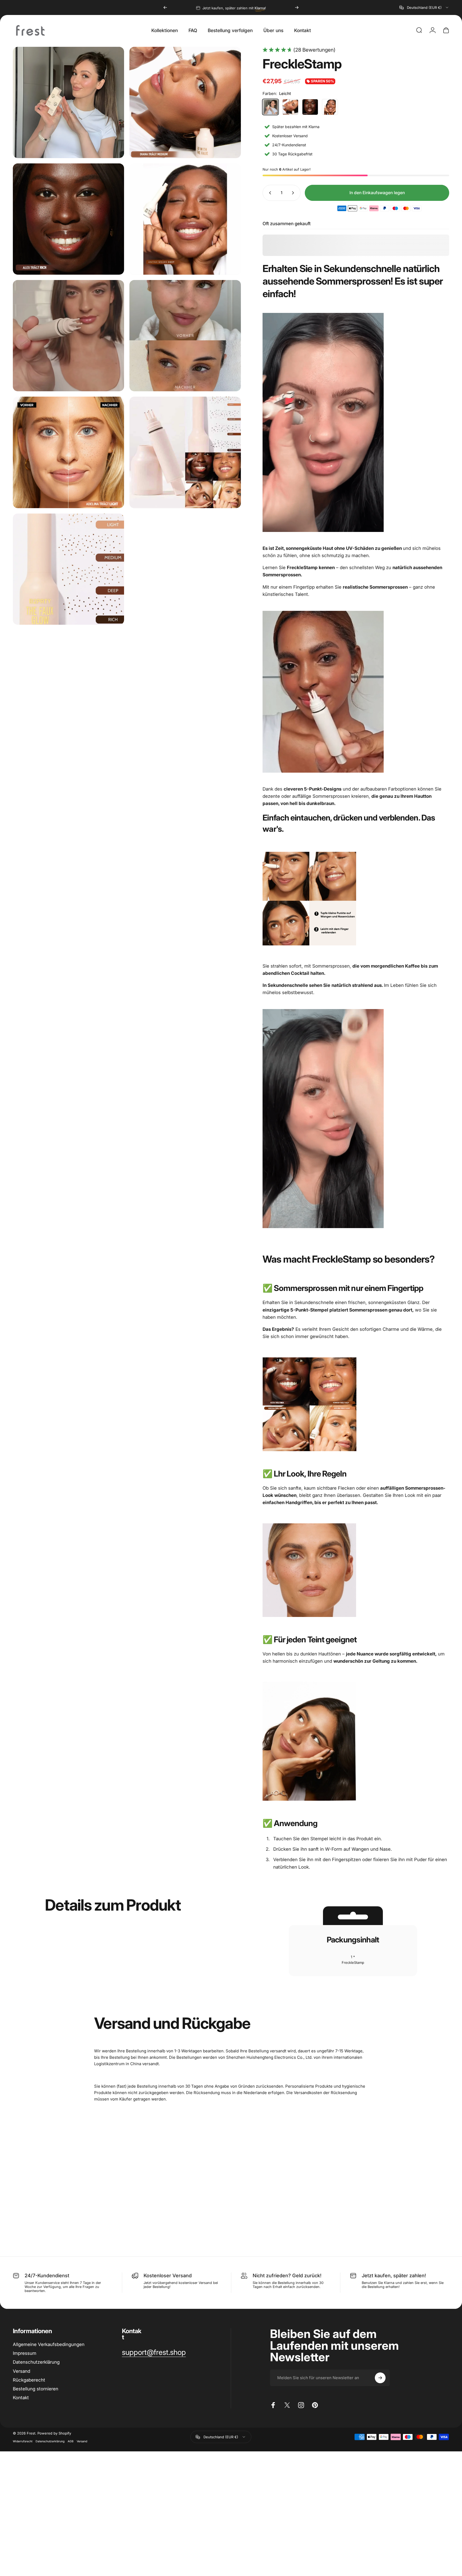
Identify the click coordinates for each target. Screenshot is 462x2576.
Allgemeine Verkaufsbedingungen (49, 2344)
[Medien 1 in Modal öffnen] (68, 102)
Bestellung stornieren (36, 2389)
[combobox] (424, 7)
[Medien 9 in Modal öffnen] (68, 569)
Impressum (25, 2353)
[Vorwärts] (297, 7)
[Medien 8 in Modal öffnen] (185, 452)
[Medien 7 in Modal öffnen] (68, 452)
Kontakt (21, 2398)
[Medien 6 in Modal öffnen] (185, 336)
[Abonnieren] (380, 2378)
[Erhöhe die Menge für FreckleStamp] (294, 193)
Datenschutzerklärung (36, 2362)
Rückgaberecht (29, 2380)
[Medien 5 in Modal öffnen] (68, 336)
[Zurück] (165, 7)
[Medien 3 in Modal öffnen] (68, 219)
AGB (71, 2441)
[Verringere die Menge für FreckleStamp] (269, 193)
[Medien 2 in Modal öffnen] (185, 102)
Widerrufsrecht (23, 2441)
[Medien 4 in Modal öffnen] (185, 219)
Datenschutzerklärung (50, 2441)
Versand (22, 2371)
